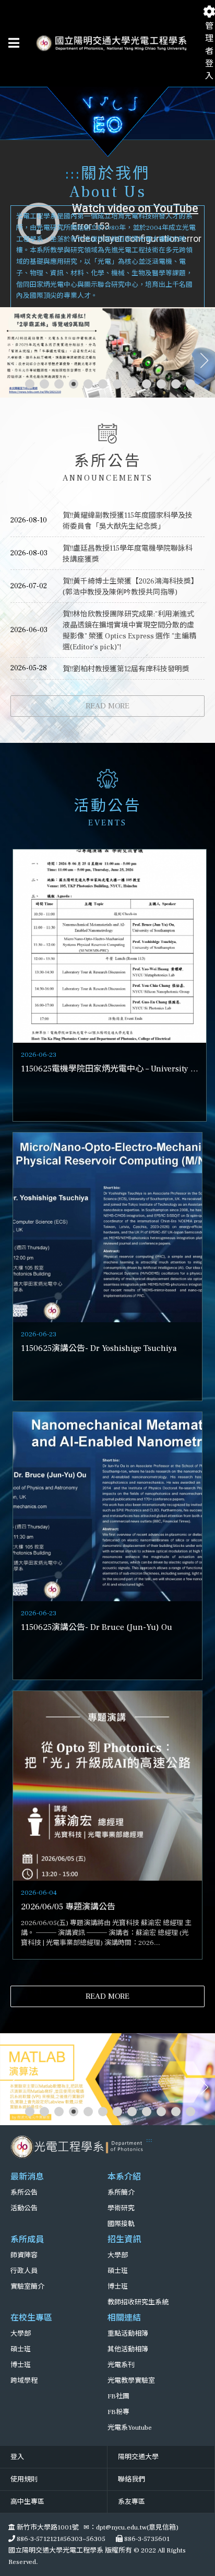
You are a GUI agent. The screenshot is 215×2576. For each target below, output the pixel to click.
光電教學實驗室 (131, 2381)
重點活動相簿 (128, 2334)
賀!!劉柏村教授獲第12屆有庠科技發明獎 (126, 669)
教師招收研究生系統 (138, 2302)
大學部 (118, 2255)
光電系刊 (121, 2365)
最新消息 (27, 2177)
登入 (17, 2457)
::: (73, 174)
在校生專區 (31, 2318)
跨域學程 (24, 2381)
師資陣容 (24, 2255)
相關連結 (124, 2318)
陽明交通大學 (138, 2457)
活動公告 (24, 2208)
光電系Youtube (130, 2428)
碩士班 (118, 2271)
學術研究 (121, 2208)
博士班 (118, 2287)
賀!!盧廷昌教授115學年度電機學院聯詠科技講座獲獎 (128, 554)
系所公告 (24, 2193)
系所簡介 (121, 2193)
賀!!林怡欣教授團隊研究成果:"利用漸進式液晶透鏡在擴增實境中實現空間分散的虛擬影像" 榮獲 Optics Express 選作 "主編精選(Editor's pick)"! (129, 631)
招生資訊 (124, 2240)
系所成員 (27, 2240)
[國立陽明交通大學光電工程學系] (78, 2147)
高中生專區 (27, 2502)
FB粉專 (118, 2412)
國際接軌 (121, 2224)
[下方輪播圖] (107, 2079)
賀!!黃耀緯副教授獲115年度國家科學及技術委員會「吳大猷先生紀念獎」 (128, 521)
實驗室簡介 (27, 2287)
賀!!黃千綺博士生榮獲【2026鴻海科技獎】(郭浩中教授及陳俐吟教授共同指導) (129, 587)
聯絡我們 (132, 2479)
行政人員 (24, 2271)
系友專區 (132, 2502)
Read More (107, 706)
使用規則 (24, 2479)
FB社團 (118, 2396)
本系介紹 (124, 2177)
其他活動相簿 (128, 2349)
